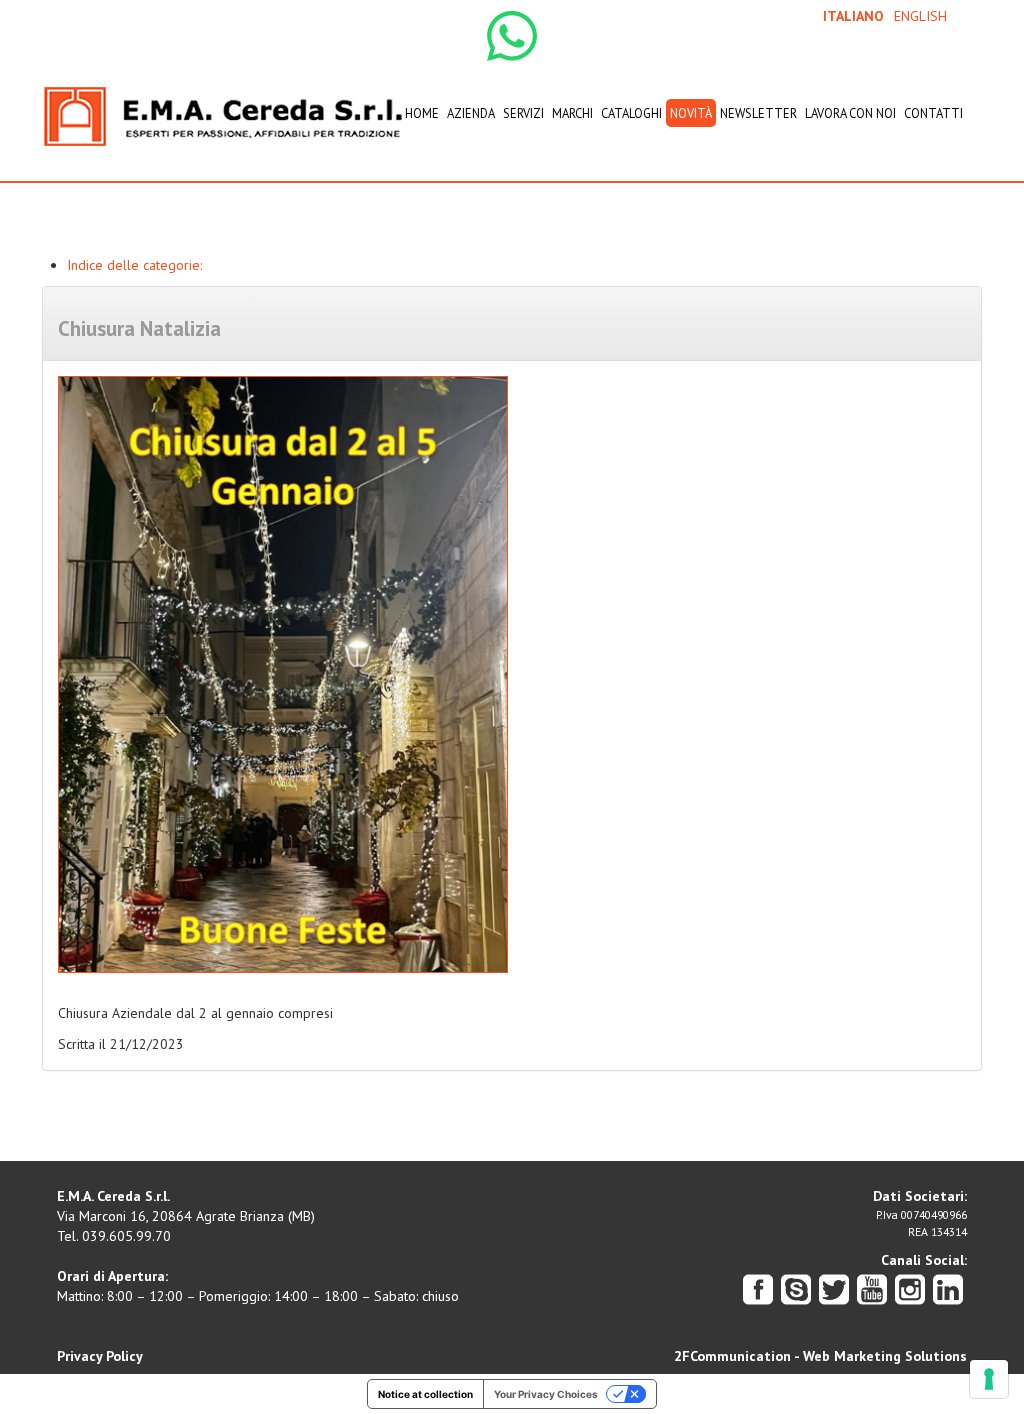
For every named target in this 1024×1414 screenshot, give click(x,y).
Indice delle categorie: (134, 265)
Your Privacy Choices (546, 1394)
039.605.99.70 (126, 1236)
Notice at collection (425, 1394)
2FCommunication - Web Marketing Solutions (820, 1356)
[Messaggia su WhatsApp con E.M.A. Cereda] (512, 35)
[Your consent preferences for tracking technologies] (989, 1379)
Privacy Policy (100, 1356)
